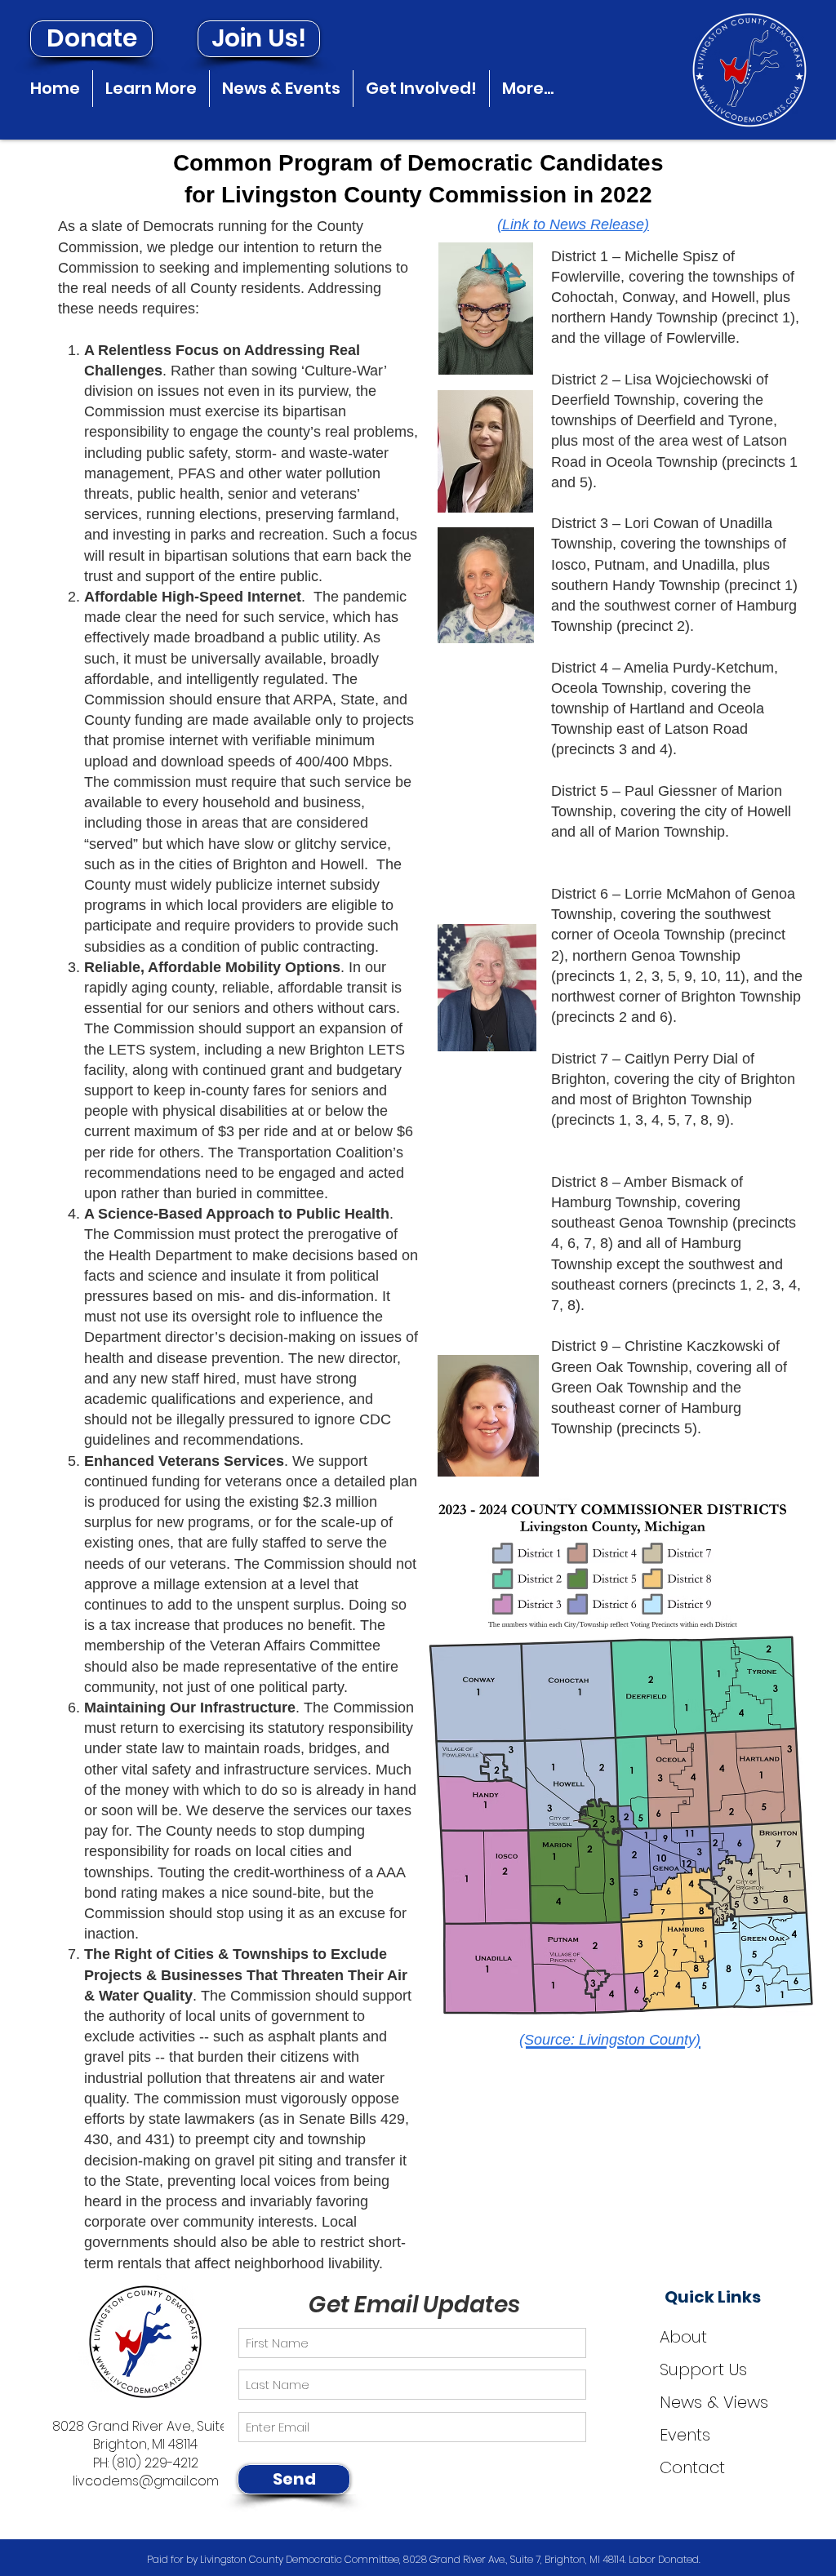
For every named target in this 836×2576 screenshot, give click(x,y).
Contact (692, 2467)
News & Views (714, 2402)
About (683, 2337)
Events (685, 2435)
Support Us (703, 2369)
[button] (151, 89)
